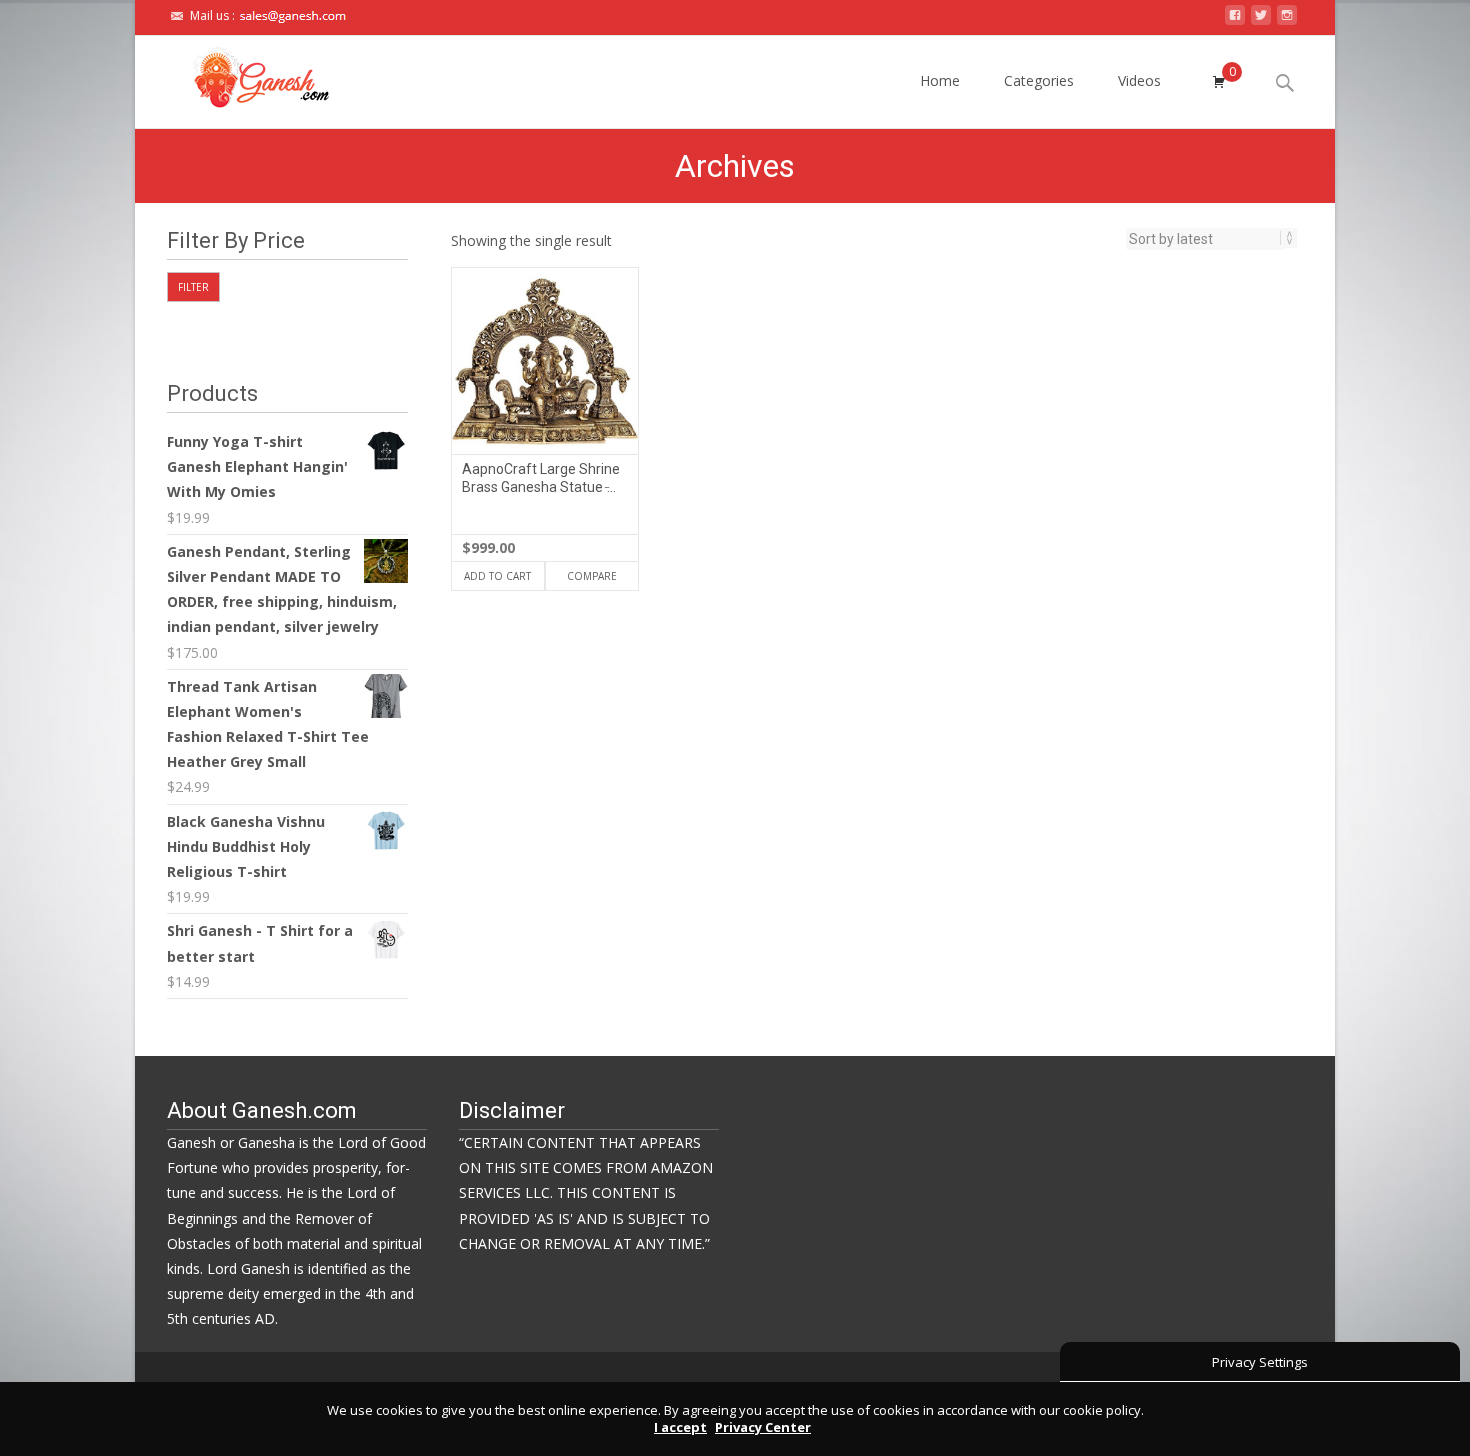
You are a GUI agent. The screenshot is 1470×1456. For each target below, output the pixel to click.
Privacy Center (763, 1427)
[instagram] (1287, 20)
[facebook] (1235, 20)
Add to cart (497, 576)
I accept (680, 1427)
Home (940, 80)
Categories (1039, 80)
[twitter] (1261, 20)
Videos (1139, 80)
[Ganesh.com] (244, 76)
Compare (592, 576)
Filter (193, 287)
